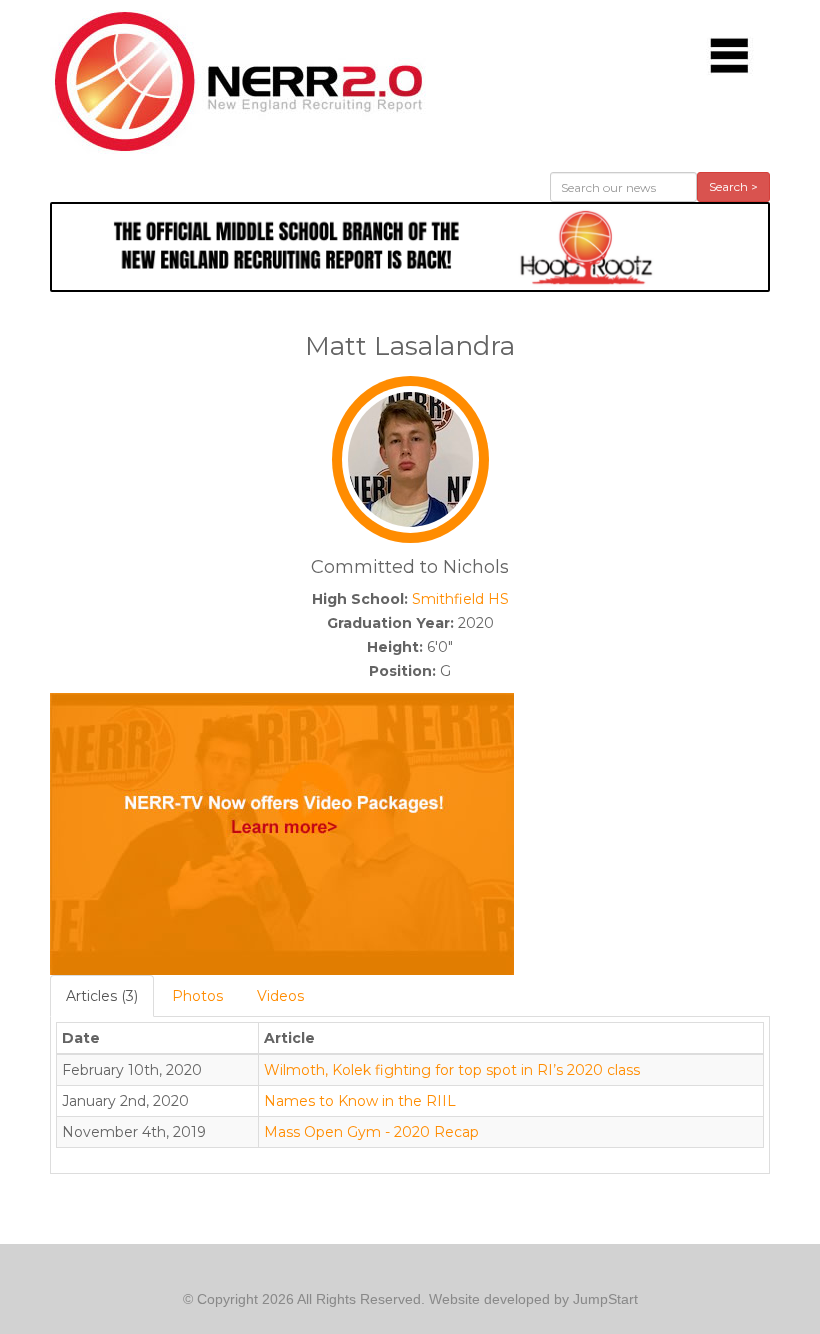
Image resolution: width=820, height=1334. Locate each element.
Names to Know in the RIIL (360, 1101)
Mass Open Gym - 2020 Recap (371, 1132)
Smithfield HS (460, 599)
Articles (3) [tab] (102, 996)
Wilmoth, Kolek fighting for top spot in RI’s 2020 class (452, 1070)
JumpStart (605, 1299)
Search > (733, 186)
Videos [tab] (280, 996)
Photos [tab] (197, 996)
